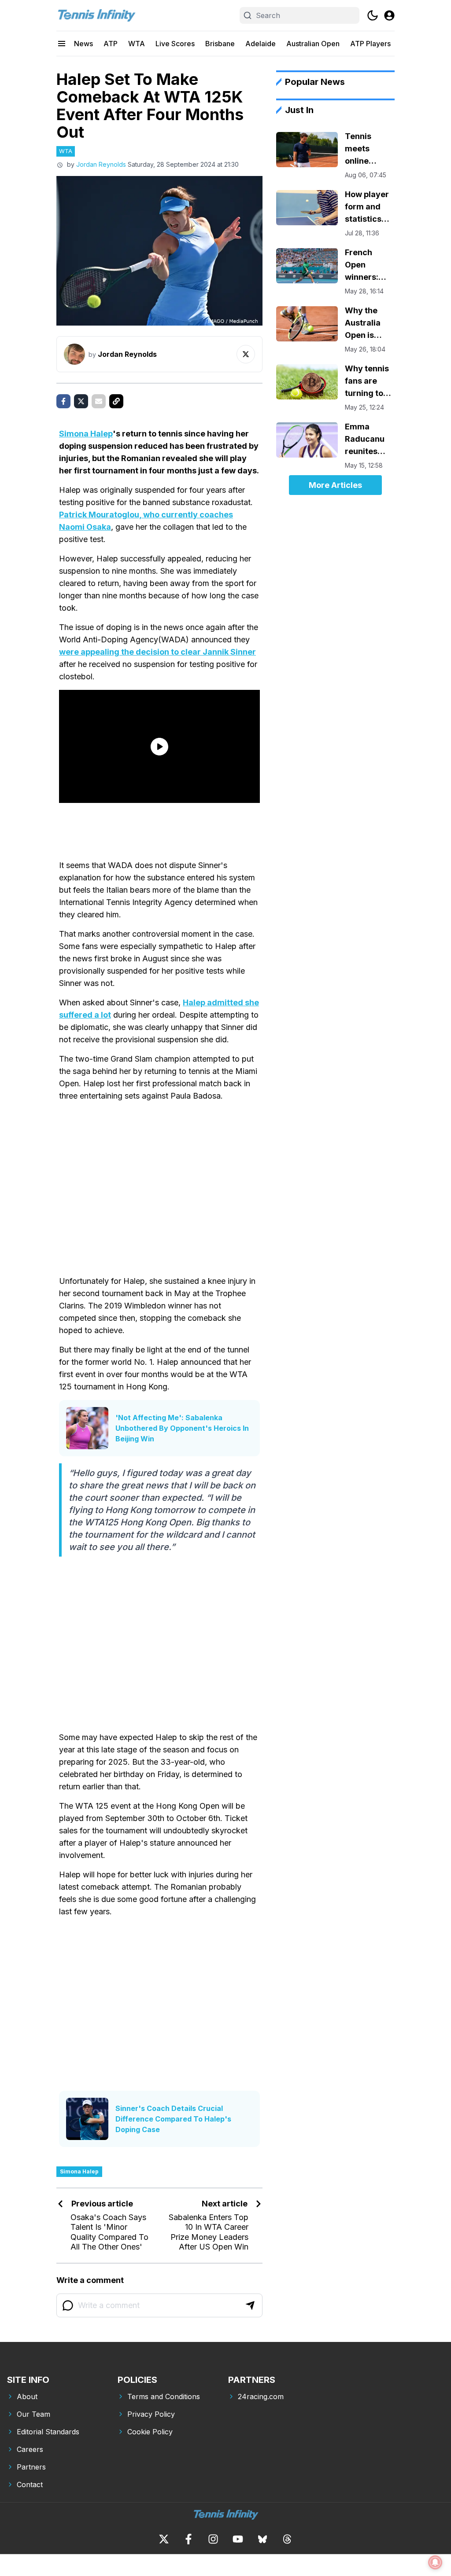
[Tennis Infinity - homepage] (96, 15)
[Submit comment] (250, 2305)
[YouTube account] (238, 2539)
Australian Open (313, 44)
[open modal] (389, 15)
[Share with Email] (99, 401)
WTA (137, 44)
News (83, 44)
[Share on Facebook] (63, 401)
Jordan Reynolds (101, 164)
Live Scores (175, 44)
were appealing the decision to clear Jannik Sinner (157, 652)
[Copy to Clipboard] (116, 401)
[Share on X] (81, 401)
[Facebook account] (189, 2539)
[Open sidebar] (62, 44)
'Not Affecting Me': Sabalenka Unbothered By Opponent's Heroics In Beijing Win (182, 1428)
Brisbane (220, 44)
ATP (111, 44)
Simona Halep (86, 434)
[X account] (164, 2539)
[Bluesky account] (262, 2539)
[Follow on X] (246, 354)
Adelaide (261, 44)
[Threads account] (287, 2539)
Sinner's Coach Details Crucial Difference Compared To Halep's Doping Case (173, 2119)
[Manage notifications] (435, 2562)
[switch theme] (373, 15)
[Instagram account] (213, 2539)
